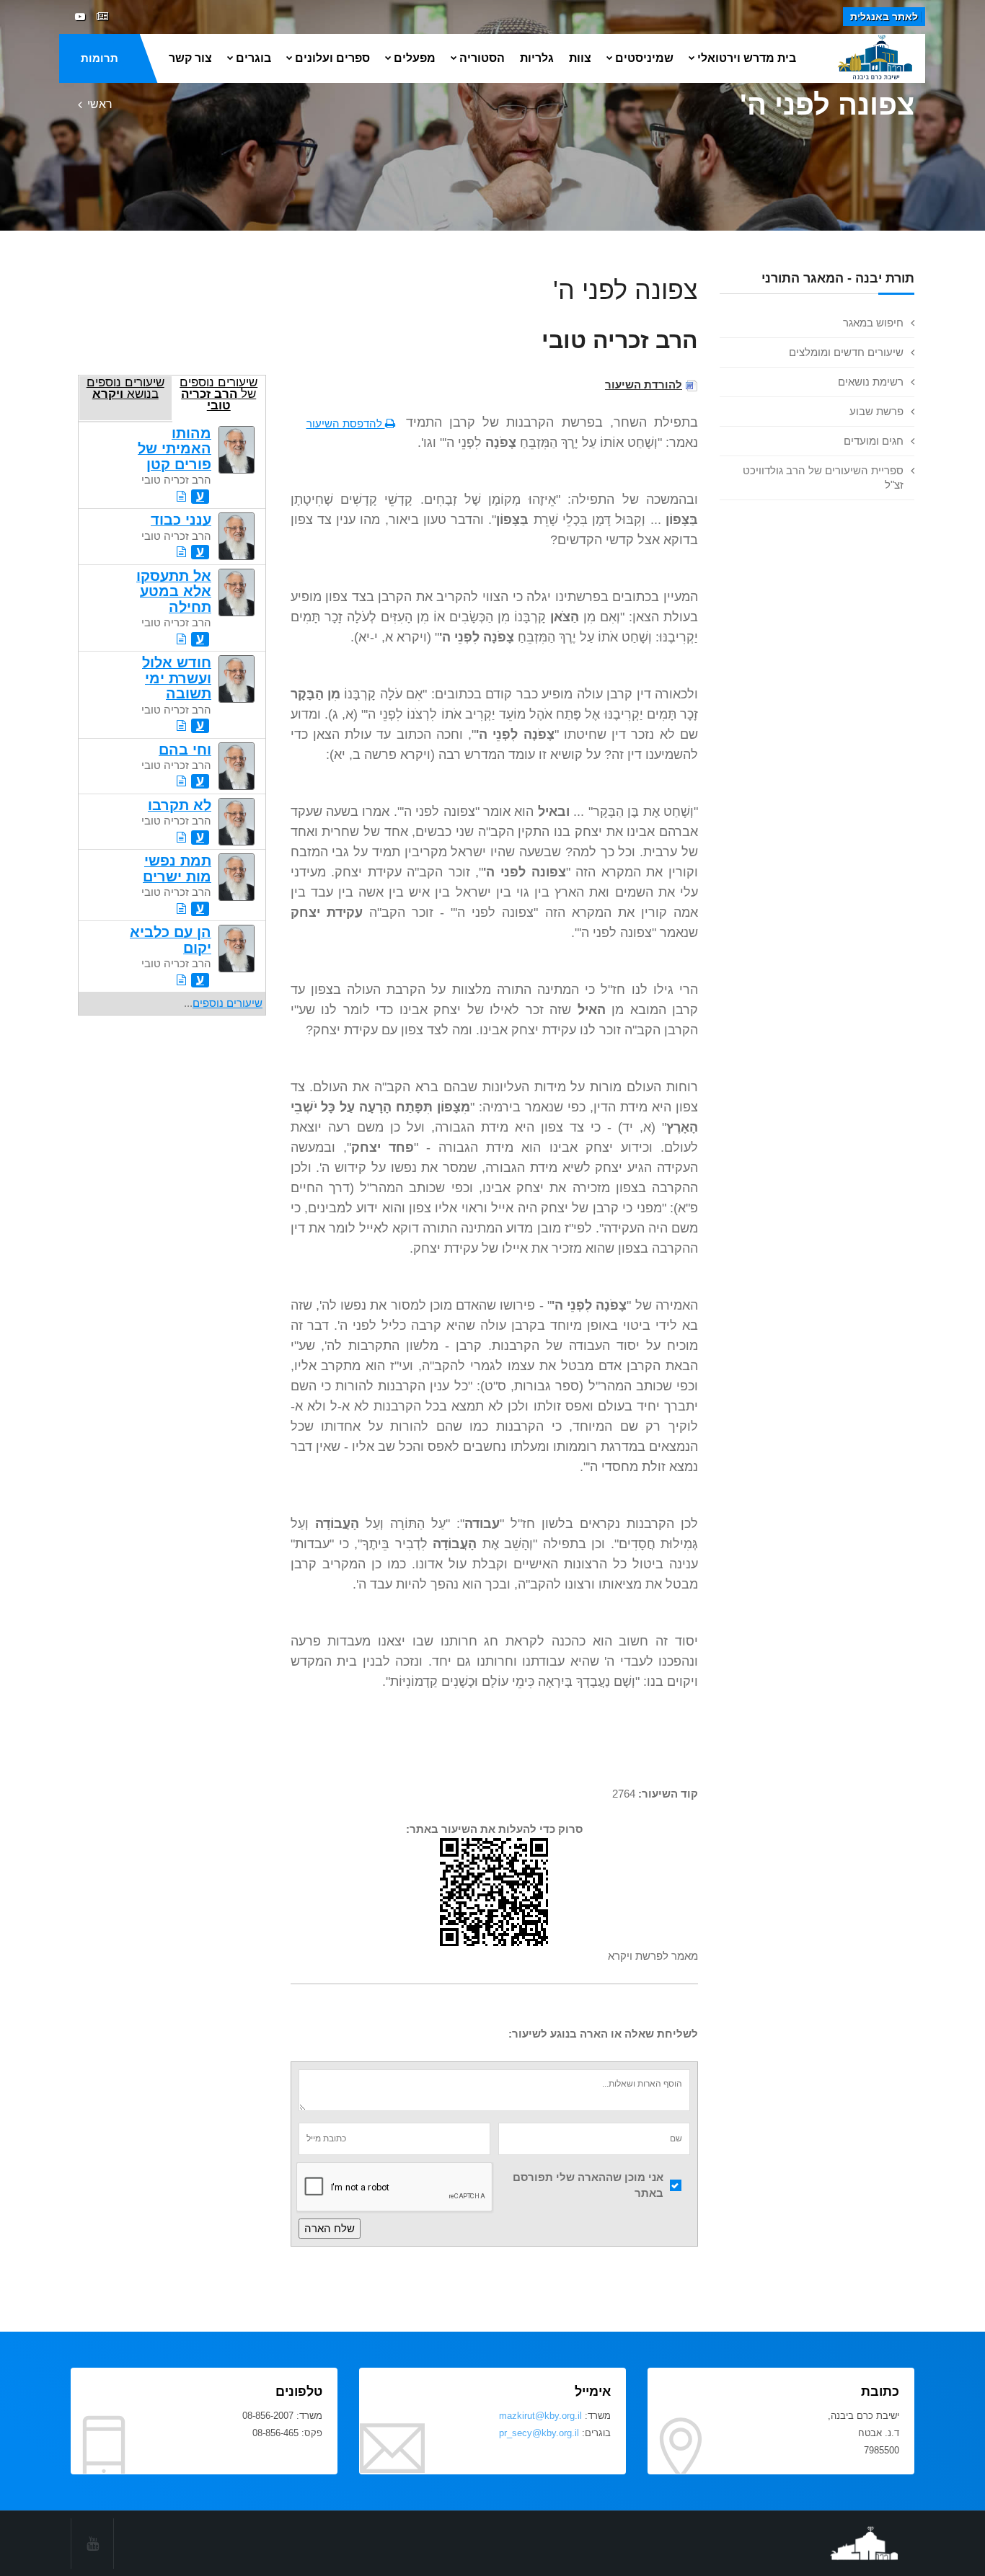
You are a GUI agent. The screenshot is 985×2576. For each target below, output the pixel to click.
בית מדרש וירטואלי (747, 58)
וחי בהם (185, 750)
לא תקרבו (180, 805)
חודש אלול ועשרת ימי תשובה (177, 678)
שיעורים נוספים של (218, 394)
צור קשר (190, 58)
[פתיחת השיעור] (181, 496)
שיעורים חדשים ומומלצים (846, 352)
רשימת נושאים (871, 382)
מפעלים (415, 58)
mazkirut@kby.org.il (540, 2416)
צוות (580, 58)
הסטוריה (482, 58)
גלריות (537, 58)
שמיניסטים (644, 58)
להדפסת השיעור (346, 423)
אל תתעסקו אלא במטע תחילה (174, 591)
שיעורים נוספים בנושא (125, 388)
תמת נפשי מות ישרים (177, 868)
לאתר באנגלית (884, 17)
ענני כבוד (181, 520)
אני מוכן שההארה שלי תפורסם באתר (588, 2185)
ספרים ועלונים (332, 58)
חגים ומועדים (874, 441)
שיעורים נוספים (228, 1003)
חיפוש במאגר (873, 323)
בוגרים (253, 58)
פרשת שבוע (876, 411)
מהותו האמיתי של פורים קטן (175, 449)
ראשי (100, 104)
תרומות (100, 58)
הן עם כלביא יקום (171, 940)
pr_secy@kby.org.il (539, 2433)
